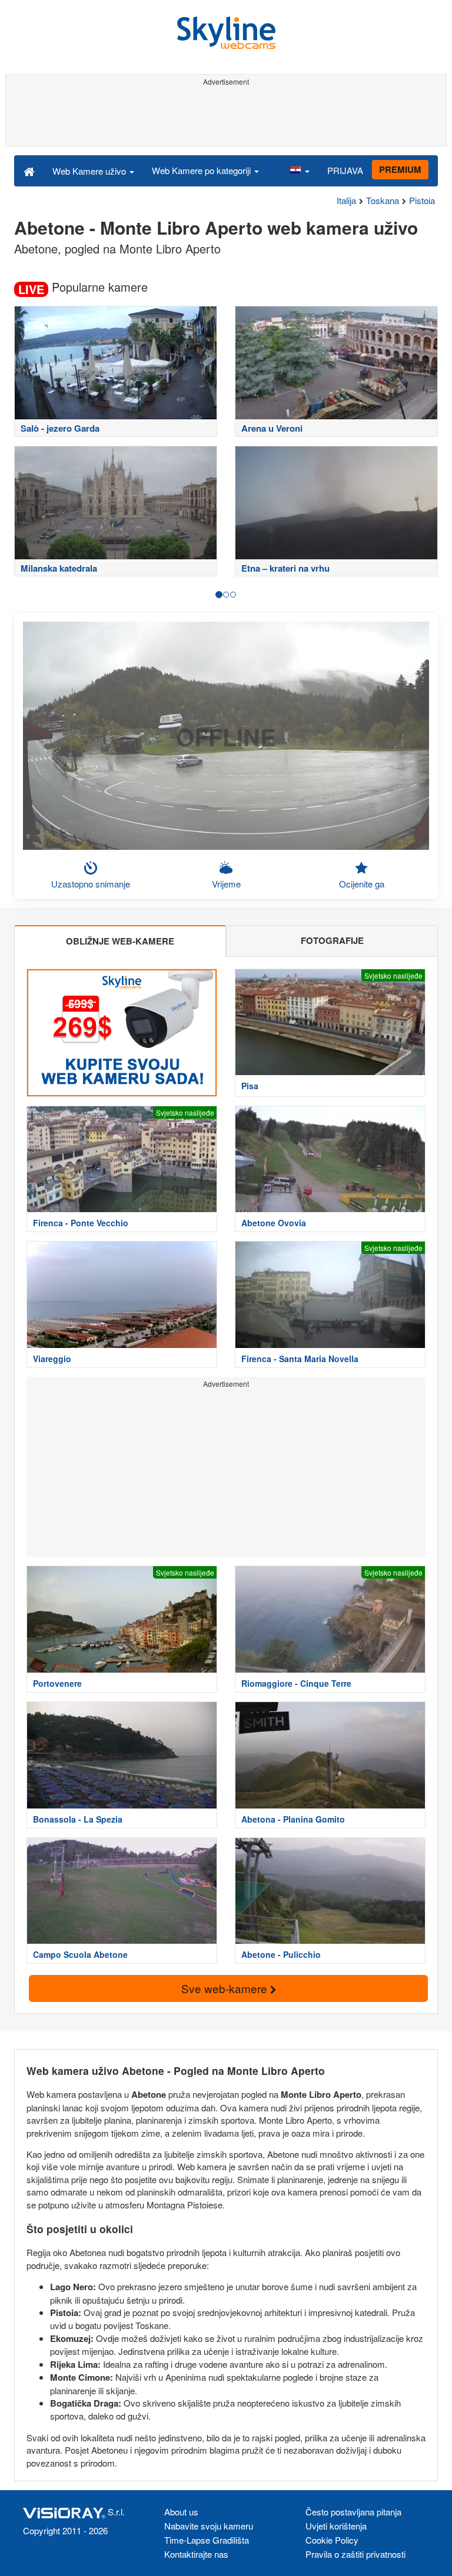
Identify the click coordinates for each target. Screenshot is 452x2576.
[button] (300, 171)
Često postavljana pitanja (353, 2512)
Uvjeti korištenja (336, 2526)
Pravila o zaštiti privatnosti (355, 2554)
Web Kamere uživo (90, 171)
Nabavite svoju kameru (209, 2526)
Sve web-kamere (226, 1988)
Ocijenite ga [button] (362, 884)
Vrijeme (226, 884)
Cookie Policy (332, 2540)
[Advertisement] (226, 116)
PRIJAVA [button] (345, 170)
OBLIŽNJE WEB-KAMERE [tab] (120, 941)
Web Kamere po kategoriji (202, 170)
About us (181, 2512)
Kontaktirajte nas (196, 2554)
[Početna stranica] (29, 171)
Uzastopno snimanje (91, 884)
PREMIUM (400, 169)
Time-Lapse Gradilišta (207, 2540)
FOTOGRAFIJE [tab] (332, 940)
